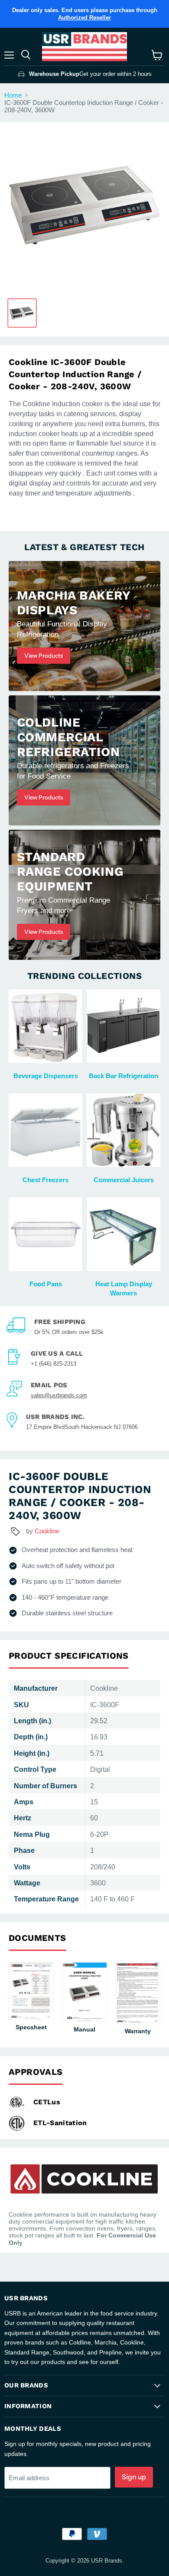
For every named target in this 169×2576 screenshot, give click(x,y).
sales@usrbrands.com (59, 1395)
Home (13, 95)
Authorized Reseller (84, 18)
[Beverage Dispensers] (45, 1026)
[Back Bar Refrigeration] (123, 1026)
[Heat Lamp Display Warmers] (123, 1234)
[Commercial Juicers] (123, 1130)
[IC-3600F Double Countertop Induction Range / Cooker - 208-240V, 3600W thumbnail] (22, 313)
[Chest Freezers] (45, 1130)
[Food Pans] (45, 1234)
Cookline (47, 1531)
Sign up (134, 2477)
